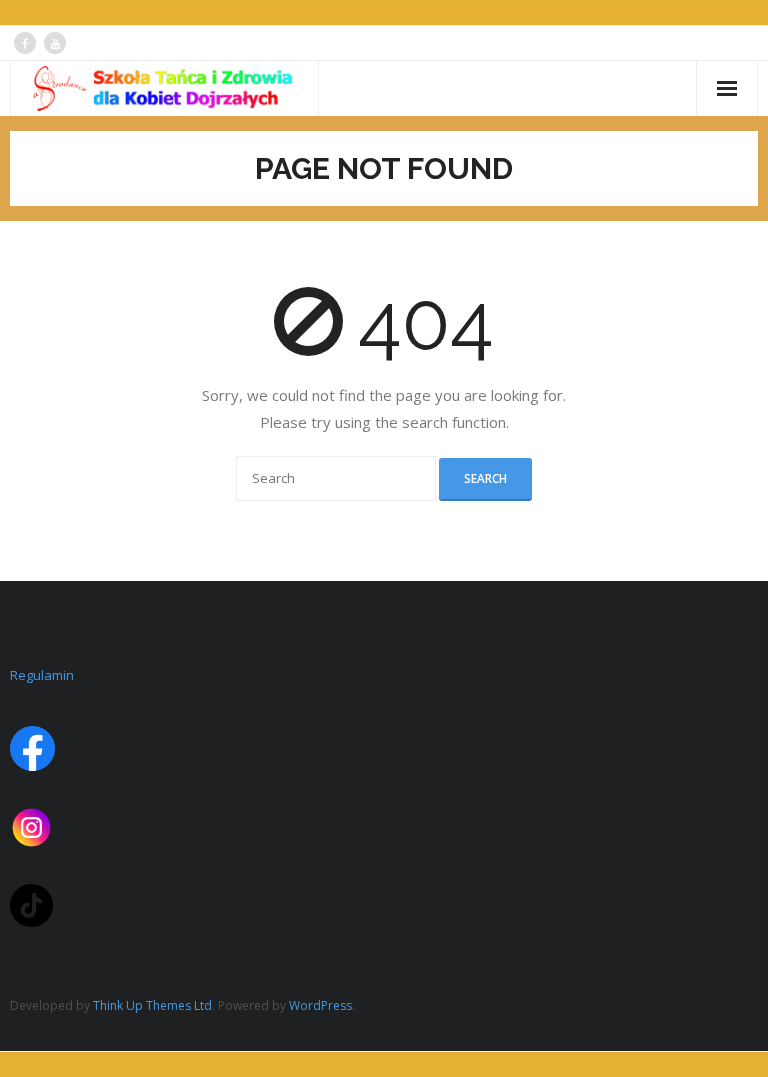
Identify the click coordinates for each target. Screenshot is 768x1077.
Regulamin (42, 675)
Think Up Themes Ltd (152, 1005)
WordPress (320, 1005)
